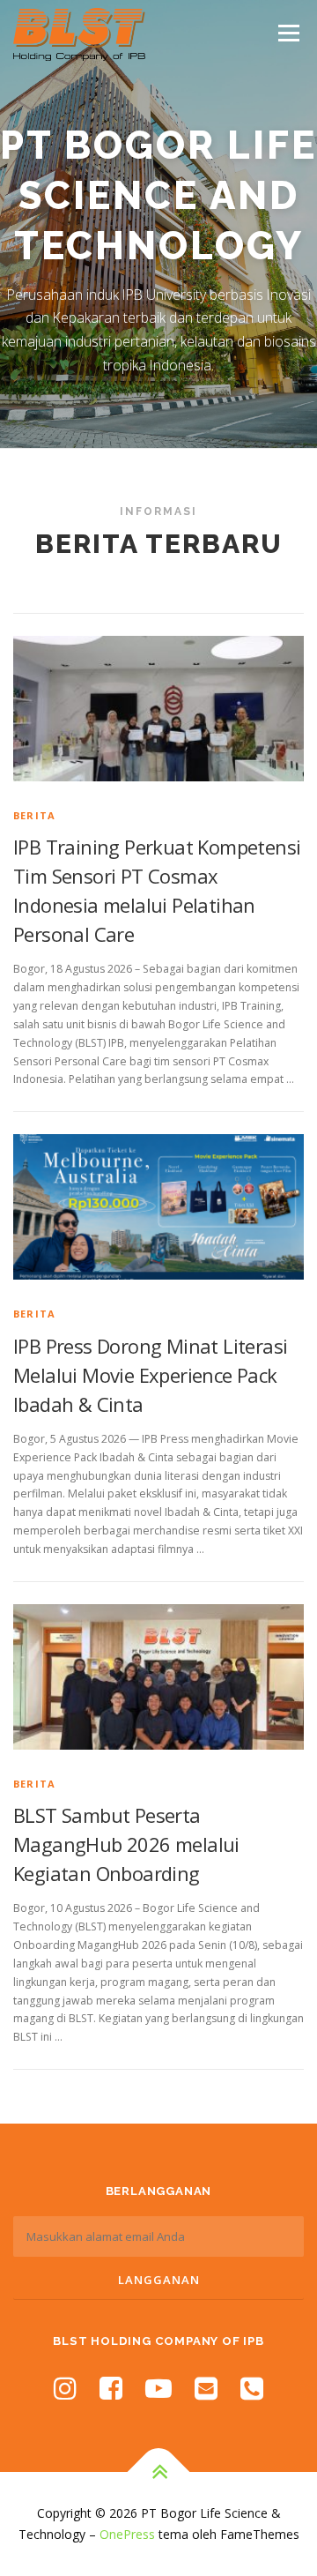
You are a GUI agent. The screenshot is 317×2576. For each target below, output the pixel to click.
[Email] (206, 2388)
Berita (34, 815)
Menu (288, 33)
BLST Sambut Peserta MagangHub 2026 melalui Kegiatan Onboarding (126, 1844)
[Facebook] (111, 2388)
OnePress (127, 2534)
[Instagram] (65, 2388)
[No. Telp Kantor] (252, 2388)
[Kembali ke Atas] (159, 2472)
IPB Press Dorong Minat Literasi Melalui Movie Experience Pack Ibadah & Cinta (150, 1375)
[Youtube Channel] (158, 2388)
